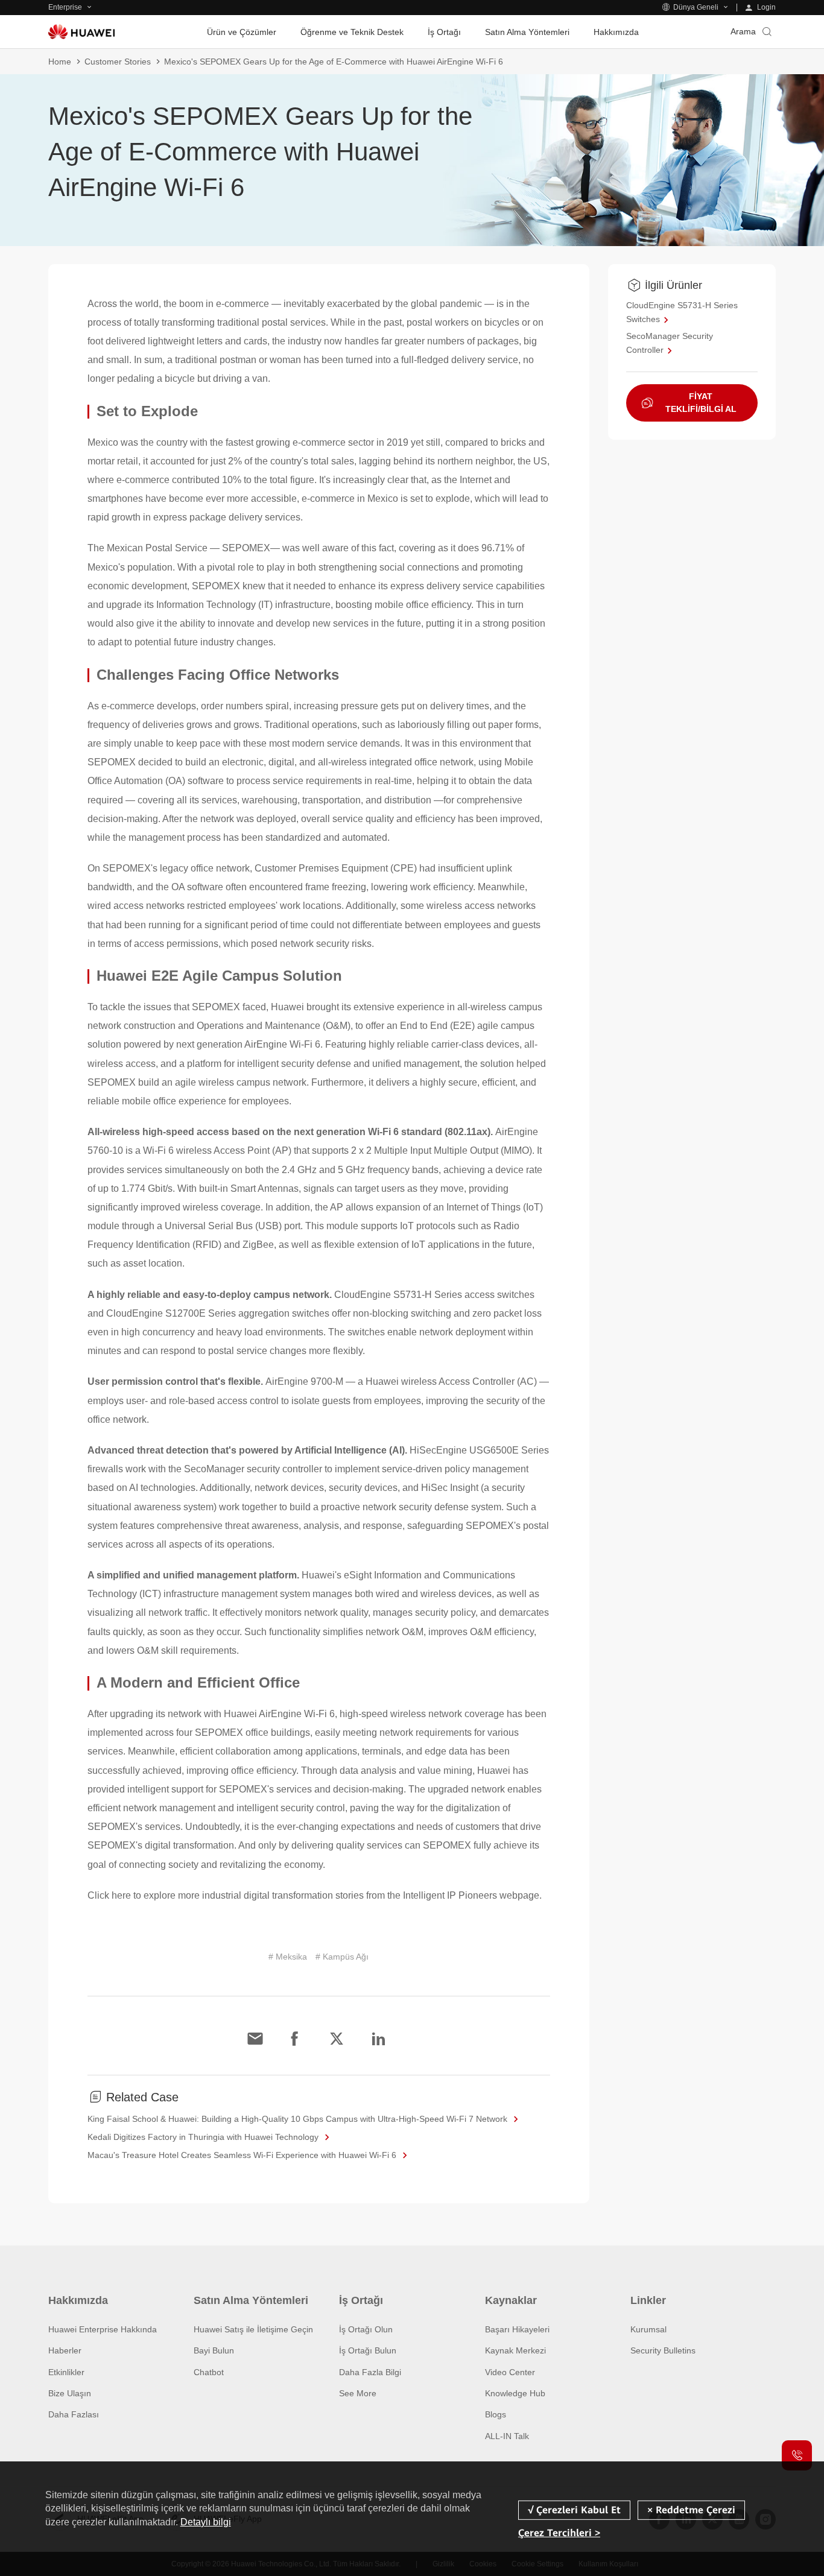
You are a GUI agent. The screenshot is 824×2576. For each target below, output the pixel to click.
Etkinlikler (66, 2372)
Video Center (510, 2372)
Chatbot (209, 2372)
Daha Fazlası (74, 2414)
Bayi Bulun (214, 2350)
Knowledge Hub (515, 2393)
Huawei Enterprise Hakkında (103, 2329)
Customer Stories (118, 62)
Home (60, 62)
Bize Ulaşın (70, 2393)
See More (358, 2393)
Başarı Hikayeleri (517, 2329)
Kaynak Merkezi (515, 2350)
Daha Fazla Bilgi (370, 2372)
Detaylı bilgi (206, 2522)
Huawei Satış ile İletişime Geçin (253, 2329)
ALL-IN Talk (507, 2436)
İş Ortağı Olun (366, 2329)
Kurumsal (648, 2329)
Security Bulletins (663, 2350)
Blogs (496, 2414)
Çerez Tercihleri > (559, 2533)
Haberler (65, 2350)
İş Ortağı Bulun (368, 2350)
